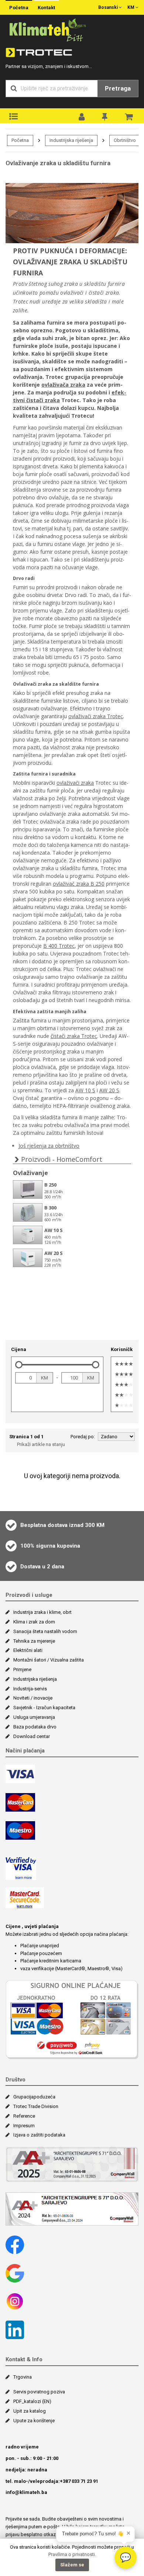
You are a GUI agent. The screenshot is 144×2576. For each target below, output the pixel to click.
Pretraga (118, 88)
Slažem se (72, 2565)
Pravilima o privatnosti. (72, 2554)
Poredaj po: (83, 1437)
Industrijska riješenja (71, 140)
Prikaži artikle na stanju (41, 1444)
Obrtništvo (125, 140)
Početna (19, 8)
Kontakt (46, 8)
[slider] (19, 1365)
